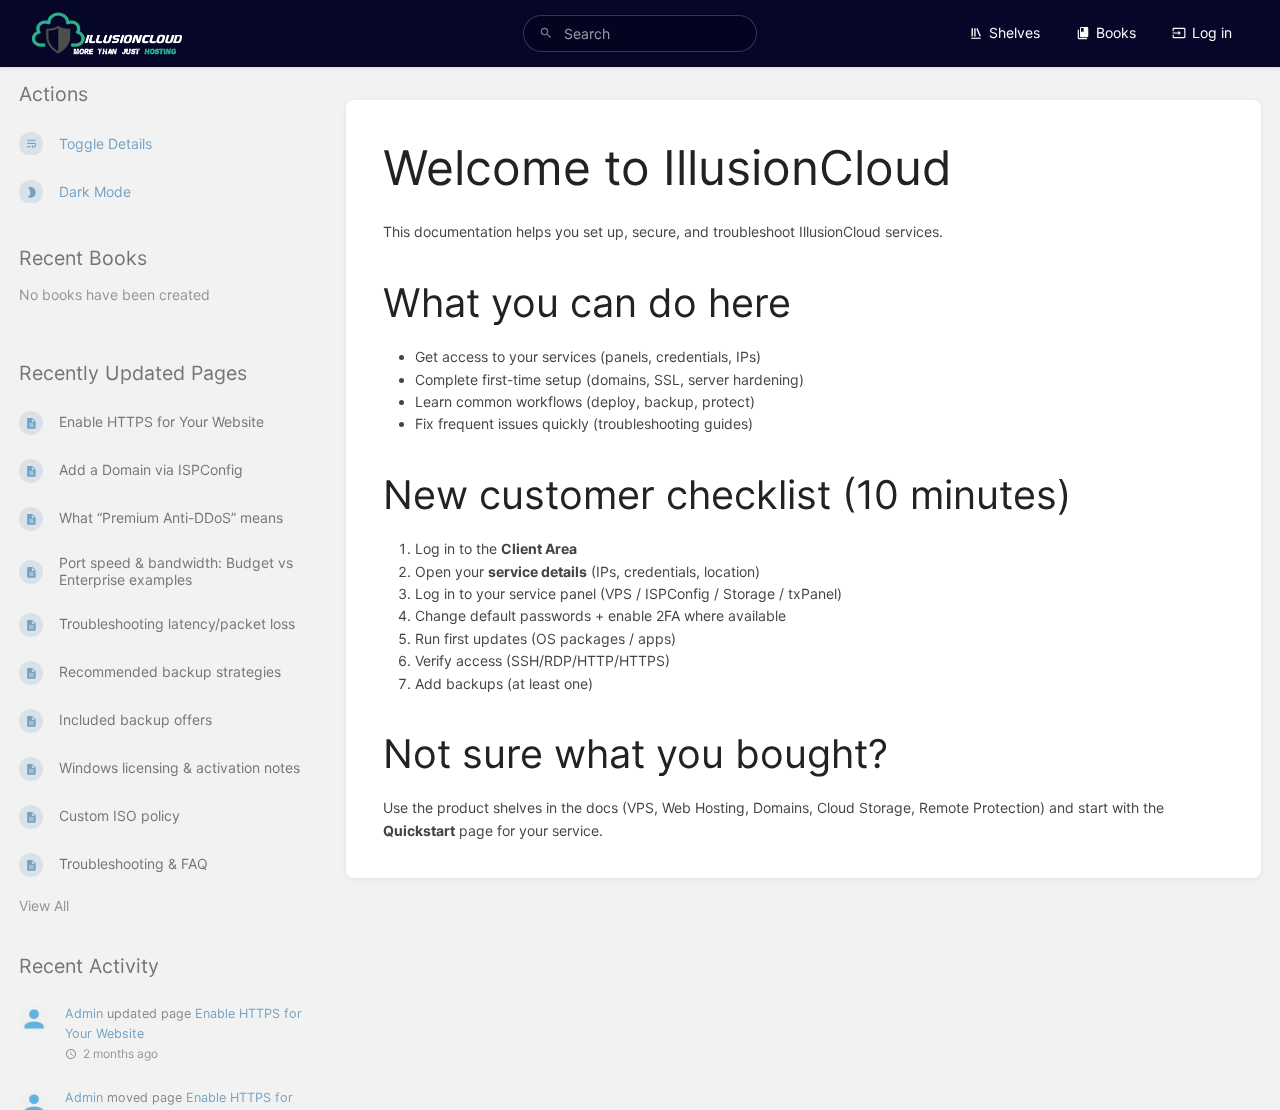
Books (1116, 32)
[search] (640, 33)
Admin (84, 1013)
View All (44, 905)
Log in (1212, 32)
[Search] (546, 33)
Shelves (1014, 32)
